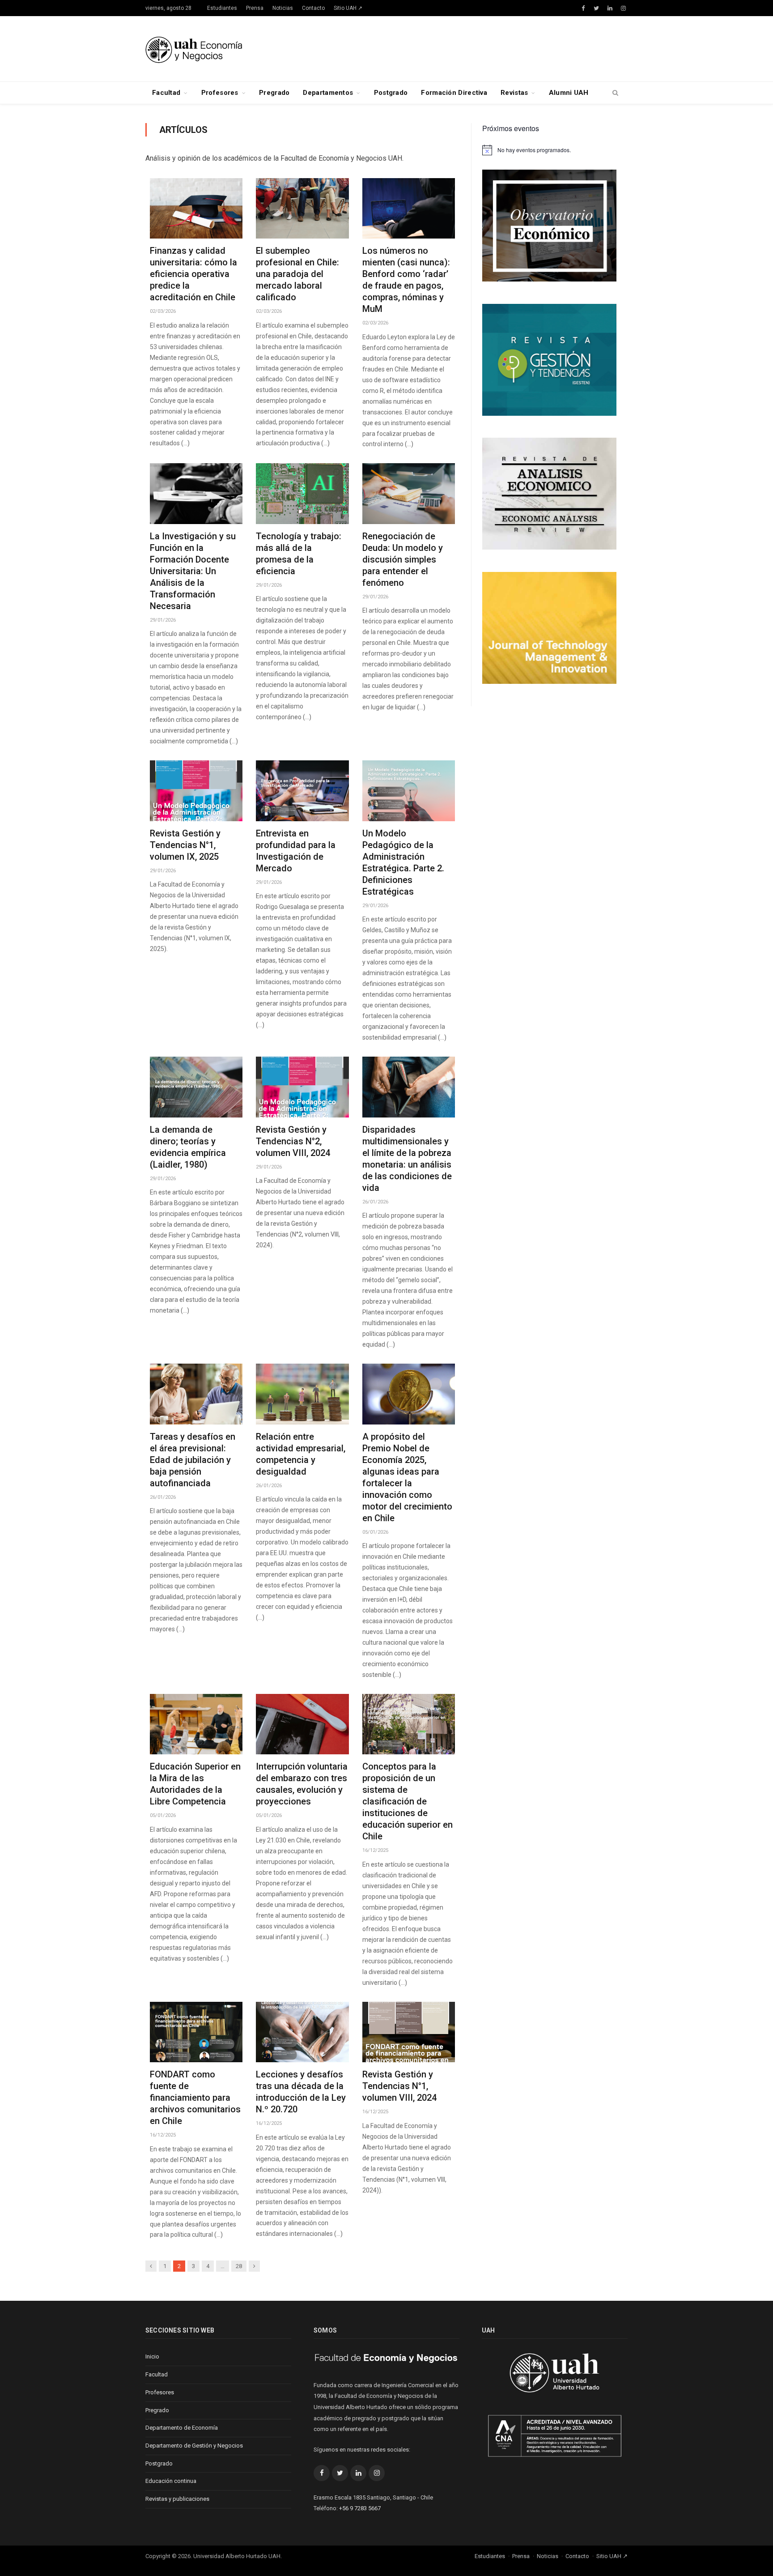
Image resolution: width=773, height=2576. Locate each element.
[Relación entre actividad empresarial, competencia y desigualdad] (302, 1394)
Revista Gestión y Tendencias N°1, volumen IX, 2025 (185, 845)
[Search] (615, 93)
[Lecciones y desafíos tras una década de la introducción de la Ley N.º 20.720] (302, 2032)
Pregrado (274, 93)
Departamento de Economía (182, 2428)
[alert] (555, 150)
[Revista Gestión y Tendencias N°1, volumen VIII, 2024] (409, 2032)
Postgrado (391, 93)
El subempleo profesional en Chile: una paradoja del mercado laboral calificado (297, 274)
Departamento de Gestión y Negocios (194, 2446)
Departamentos (328, 93)
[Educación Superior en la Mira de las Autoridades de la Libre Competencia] (196, 1724)
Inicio (152, 2356)
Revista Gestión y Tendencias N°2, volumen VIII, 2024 (293, 1141)
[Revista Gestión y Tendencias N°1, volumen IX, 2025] (196, 791)
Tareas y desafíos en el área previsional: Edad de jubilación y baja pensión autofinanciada (193, 1460)
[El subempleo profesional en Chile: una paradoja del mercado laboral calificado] (302, 209)
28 (239, 2266)
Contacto (313, 8)
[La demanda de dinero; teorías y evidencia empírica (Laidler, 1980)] (196, 1087)
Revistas (514, 93)
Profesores (220, 93)
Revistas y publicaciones (177, 2499)
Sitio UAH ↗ (348, 8)
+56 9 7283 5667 (360, 2508)
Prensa (255, 8)
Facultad (166, 93)
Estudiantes (222, 8)
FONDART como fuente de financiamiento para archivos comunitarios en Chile (195, 2098)
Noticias (283, 8)
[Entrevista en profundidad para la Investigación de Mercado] (302, 791)
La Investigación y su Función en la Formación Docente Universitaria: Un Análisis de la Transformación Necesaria (193, 571)
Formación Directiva (454, 93)
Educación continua (171, 2481)
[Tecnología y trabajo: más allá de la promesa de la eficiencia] (302, 494)
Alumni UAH (569, 93)
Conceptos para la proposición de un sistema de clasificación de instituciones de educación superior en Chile (408, 1801)
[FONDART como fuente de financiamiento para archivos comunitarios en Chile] (196, 2032)
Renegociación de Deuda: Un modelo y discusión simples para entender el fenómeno (403, 559)
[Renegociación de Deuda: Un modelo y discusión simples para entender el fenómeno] (409, 494)
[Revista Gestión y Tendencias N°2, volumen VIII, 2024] (302, 1087)
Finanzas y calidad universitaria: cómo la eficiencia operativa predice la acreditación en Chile (193, 274)
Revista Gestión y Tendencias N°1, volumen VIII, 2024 (399, 2086)
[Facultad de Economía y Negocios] (194, 49)
